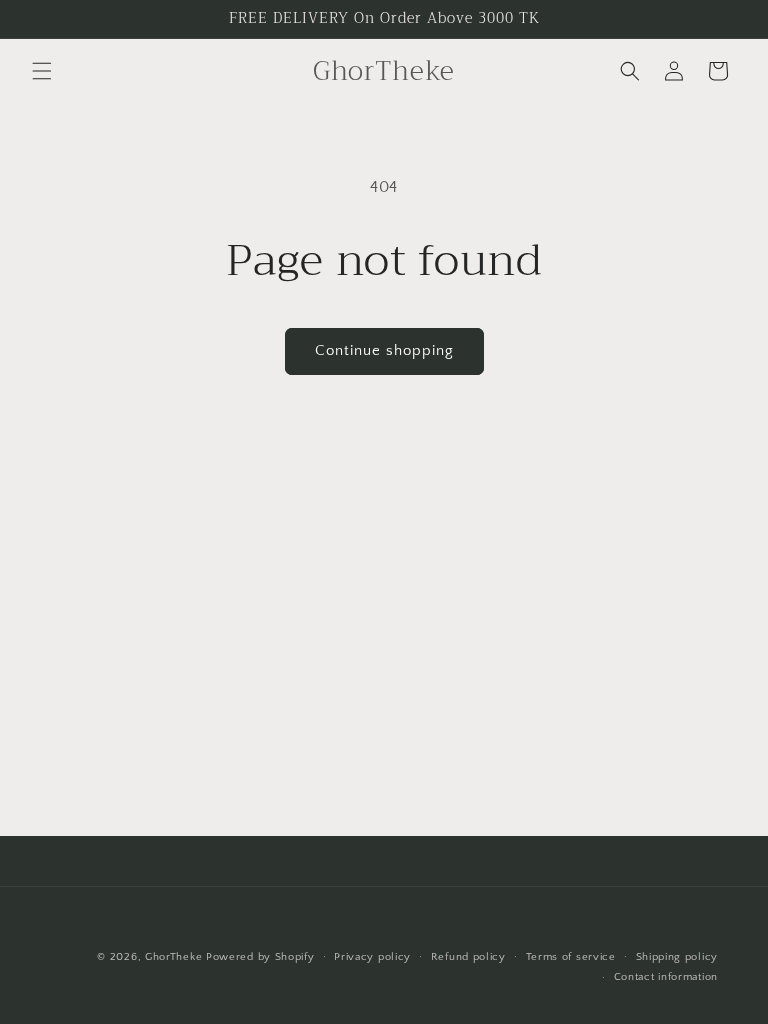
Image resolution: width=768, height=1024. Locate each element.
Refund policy (468, 957)
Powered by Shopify (260, 957)
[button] (42, 71)
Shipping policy (677, 957)
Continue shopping (384, 350)
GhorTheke (173, 957)
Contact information (666, 977)
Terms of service (571, 957)
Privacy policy (372, 957)
